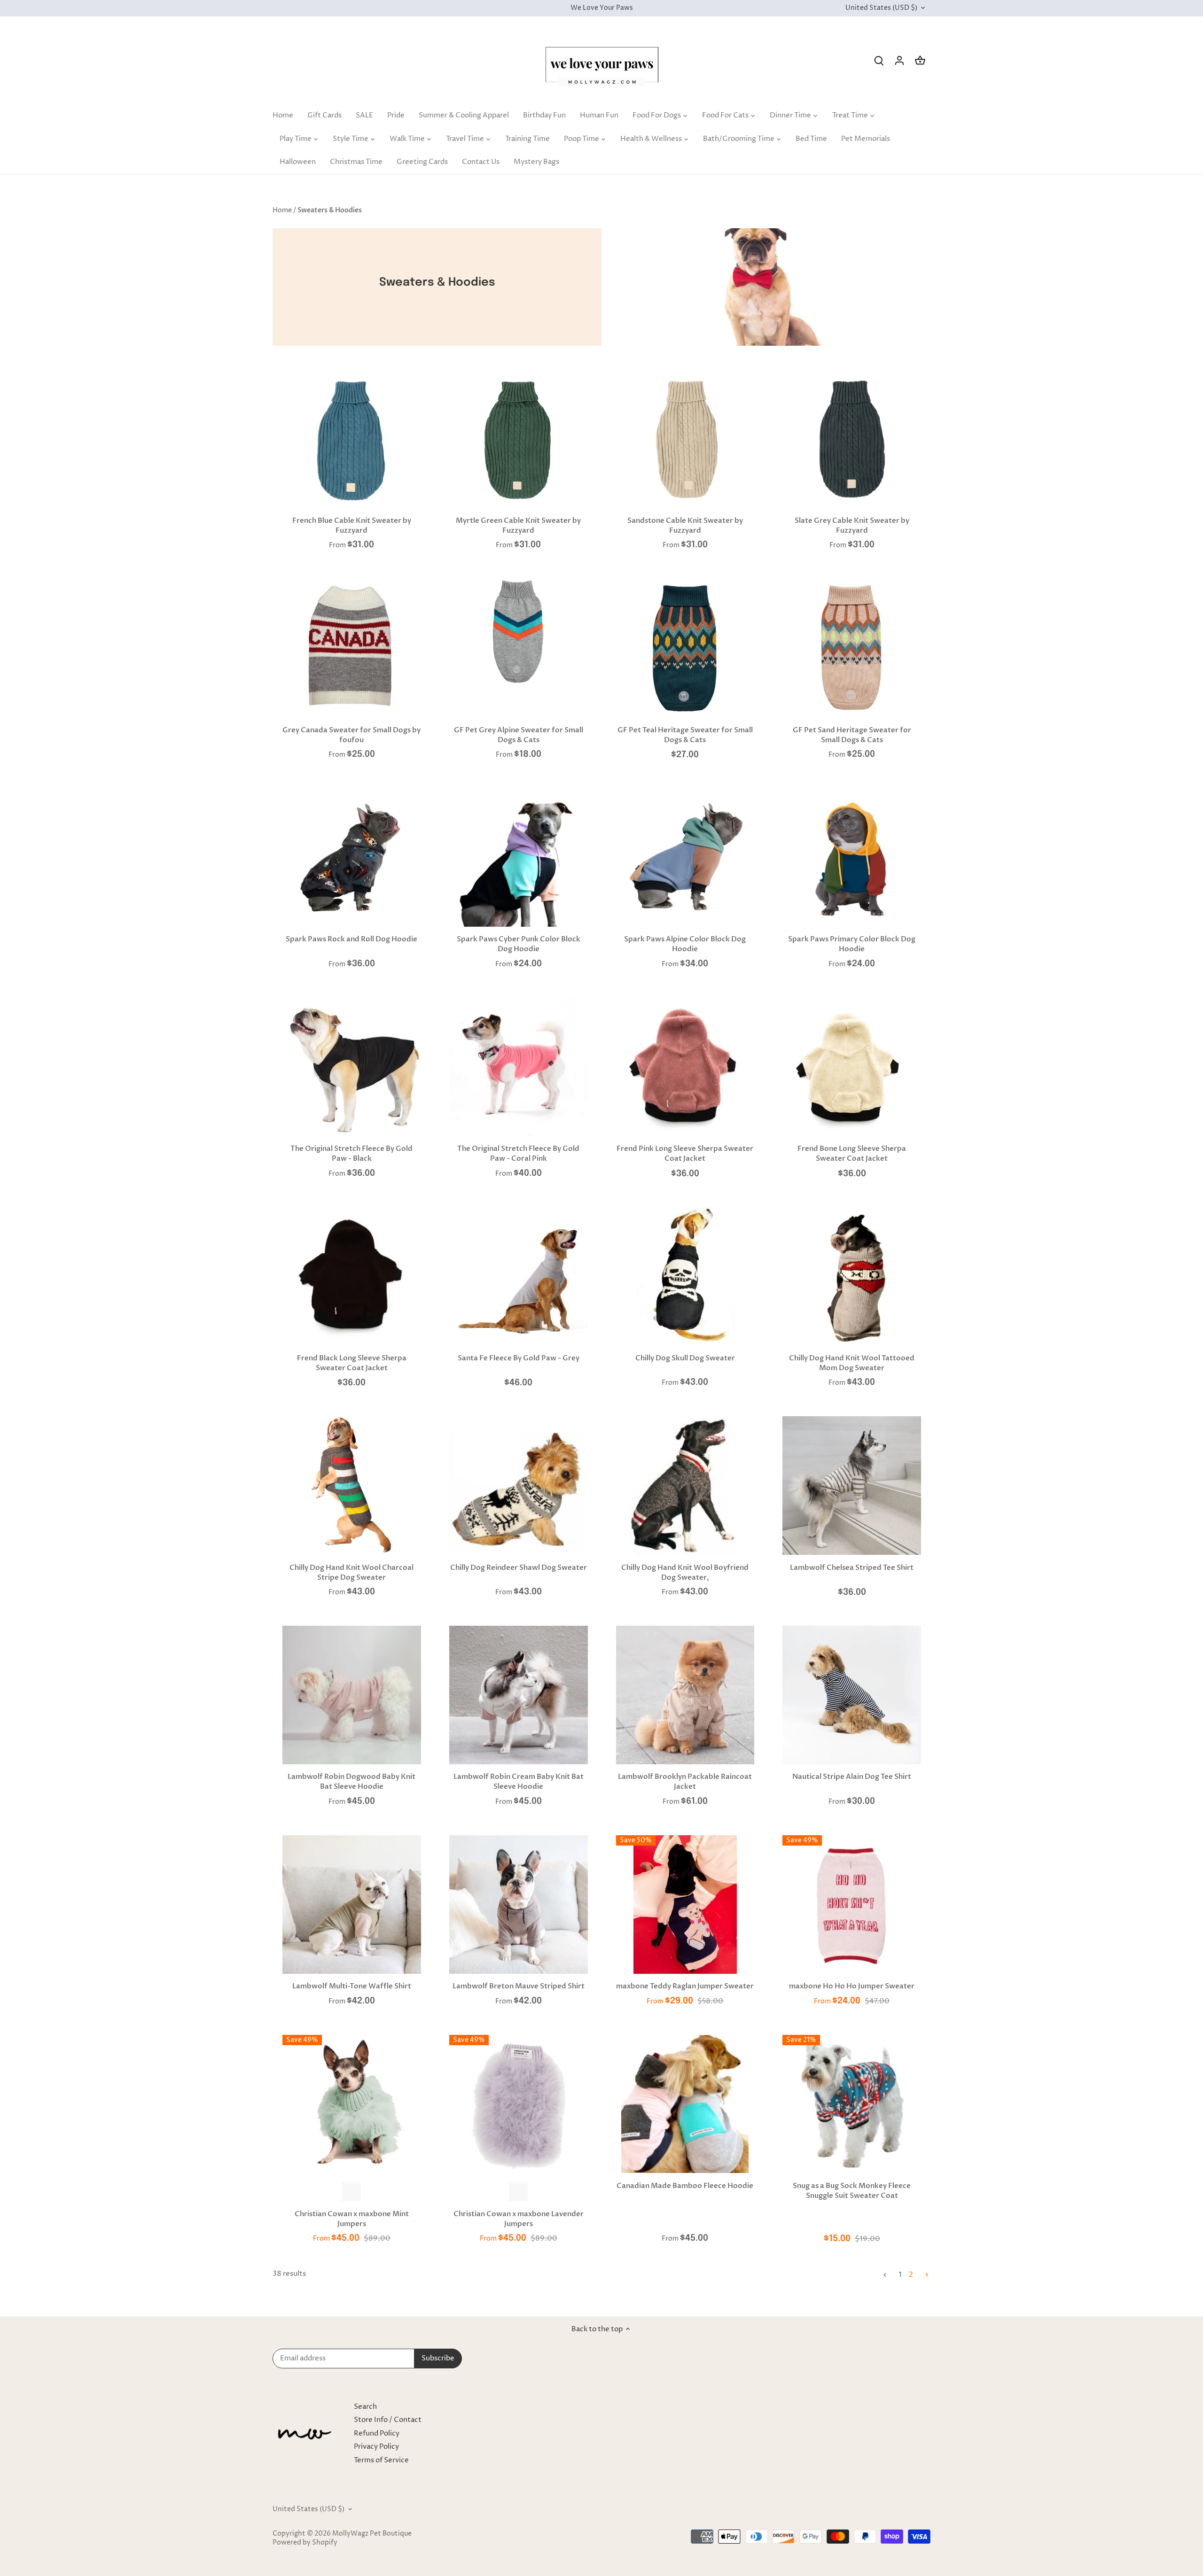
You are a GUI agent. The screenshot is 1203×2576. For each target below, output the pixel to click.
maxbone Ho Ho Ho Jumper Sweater (852, 1986)
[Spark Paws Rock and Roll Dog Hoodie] (352, 857)
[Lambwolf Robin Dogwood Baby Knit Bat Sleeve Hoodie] (352, 1695)
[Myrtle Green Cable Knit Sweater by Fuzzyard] (519, 439)
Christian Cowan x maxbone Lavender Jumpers (519, 2219)
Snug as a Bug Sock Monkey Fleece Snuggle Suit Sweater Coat (852, 2191)
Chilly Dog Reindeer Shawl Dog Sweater (519, 1567)
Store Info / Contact (388, 2420)
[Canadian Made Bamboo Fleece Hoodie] (685, 2104)
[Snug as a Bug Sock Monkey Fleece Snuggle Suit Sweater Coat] (852, 2102)
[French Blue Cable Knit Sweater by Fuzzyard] (352, 439)
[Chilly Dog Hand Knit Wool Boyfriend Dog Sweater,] (685, 1486)
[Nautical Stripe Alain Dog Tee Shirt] (852, 1695)
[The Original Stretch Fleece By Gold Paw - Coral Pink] (519, 1067)
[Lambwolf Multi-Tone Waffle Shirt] (352, 1905)
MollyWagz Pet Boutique (372, 2534)
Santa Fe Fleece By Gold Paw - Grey (519, 1358)
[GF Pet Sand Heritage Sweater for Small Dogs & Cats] (852, 648)
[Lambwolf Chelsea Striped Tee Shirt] (852, 1486)
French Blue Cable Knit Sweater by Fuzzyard (352, 525)
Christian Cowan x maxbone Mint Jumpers (352, 2219)
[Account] (899, 60)
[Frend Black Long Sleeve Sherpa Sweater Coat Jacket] (352, 1276)
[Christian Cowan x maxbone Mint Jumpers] (352, 2104)
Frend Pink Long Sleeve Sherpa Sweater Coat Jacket (685, 1153)
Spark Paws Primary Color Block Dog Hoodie (852, 944)
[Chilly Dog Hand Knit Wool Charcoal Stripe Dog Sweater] (352, 1486)
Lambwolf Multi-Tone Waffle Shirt (352, 1986)
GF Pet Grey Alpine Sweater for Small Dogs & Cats (519, 735)
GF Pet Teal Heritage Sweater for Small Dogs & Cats (685, 735)
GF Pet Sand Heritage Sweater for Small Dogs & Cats (852, 735)
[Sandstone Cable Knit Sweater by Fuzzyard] (685, 439)
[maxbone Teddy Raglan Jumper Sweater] (685, 1905)
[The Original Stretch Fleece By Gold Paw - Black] (352, 1067)
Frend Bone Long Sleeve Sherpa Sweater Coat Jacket (852, 1153)
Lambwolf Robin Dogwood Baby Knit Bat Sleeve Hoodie (352, 1781)
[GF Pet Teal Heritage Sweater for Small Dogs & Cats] (685, 648)
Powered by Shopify (305, 2543)
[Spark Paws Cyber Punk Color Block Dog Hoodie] (519, 857)
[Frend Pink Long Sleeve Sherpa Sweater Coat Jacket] (685, 1067)
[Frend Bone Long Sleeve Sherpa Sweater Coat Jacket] (852, 1067)
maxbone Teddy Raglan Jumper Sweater (685, 1986)
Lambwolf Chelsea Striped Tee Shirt (852, 1567)
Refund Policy (377, 2433)
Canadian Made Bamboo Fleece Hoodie (685, 2186)
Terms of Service (381, 2460)
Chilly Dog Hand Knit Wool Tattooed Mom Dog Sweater (852, 1363)
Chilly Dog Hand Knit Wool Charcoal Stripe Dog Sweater (352, 1572)
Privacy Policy (376, 2447)
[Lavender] (518, 2192)
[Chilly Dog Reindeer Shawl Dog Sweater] (519, 1486)
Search (365, 2407)
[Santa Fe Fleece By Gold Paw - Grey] (519, 1276)
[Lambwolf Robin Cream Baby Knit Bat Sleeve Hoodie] (519, 1695)
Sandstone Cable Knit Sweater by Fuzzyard (685, 525)
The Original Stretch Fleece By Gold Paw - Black (352, 1153)
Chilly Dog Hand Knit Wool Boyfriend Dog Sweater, (685, 1572)
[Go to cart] (920, 60)
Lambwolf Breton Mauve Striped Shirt (519, 1986)
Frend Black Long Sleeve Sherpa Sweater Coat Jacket (352, 1363)
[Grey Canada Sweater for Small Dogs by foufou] (352, 648)
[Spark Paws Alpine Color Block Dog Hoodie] (685, 857)
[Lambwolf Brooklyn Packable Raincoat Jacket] (685, 1695)
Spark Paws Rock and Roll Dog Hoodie (352, 939)
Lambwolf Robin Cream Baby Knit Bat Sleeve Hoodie (519, 1781)
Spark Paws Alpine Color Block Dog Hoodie (685, 944)
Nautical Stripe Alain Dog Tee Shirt (852, 1777)
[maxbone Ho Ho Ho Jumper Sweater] (852, 1905)
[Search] (879, 60)
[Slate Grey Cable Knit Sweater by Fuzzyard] (852, 439)
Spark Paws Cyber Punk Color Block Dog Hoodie (519, 944)
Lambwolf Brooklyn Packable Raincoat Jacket (685, 1781)
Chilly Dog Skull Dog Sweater (685, 1358)
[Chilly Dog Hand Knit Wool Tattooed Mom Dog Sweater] (852, 1276)
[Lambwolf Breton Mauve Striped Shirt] (519, 1905)
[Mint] (352, 2192)
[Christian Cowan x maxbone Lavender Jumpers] (519, 2104)
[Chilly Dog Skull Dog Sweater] (685, 1275)
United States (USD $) (881, 8)
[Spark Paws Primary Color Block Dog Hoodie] (852, 857)
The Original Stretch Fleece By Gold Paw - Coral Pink (518, 1153)
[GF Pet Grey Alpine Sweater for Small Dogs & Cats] (519, 632)
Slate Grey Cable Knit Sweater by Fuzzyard (852, 525)
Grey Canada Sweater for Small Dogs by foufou (352, 735)
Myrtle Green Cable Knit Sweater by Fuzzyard (518, 525)
